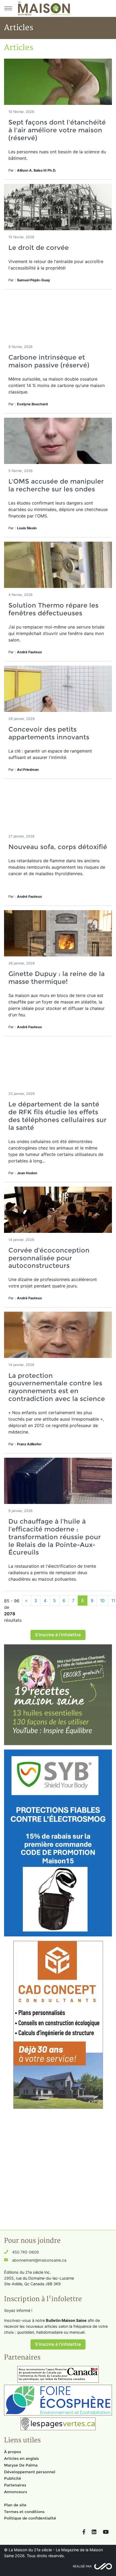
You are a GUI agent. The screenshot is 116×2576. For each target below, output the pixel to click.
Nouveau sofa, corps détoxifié (58, 847)
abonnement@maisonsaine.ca (39, 2260)
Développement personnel (30, 2472)
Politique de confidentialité (30, 2518)
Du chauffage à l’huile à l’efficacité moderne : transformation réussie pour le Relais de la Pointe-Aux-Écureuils (55, 1537)
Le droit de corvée (39, 248)
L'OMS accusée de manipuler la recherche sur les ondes (56, 485)
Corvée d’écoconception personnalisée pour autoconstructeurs (49, 1258)
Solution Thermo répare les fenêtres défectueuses (53, 609)
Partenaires (15, 2485)
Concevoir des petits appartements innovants (49, 733)
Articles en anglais (21, 2458)
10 (102, 1601)
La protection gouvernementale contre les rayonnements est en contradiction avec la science (57, 1387)
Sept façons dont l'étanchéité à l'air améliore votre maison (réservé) (57, 130)
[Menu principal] (8, 8)
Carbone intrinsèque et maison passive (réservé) (49, 361)
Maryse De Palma (21, 2465)
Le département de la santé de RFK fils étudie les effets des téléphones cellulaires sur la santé (57, 1116)
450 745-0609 (25, 2252)
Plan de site (15, 2505)
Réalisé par (82, 2566)
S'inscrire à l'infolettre (58, 1635)
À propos (13, 2452)
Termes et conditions (24, 2512)
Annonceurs (16, 2492)
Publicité (13, 2478)
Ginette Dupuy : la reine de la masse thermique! (57, 978)
